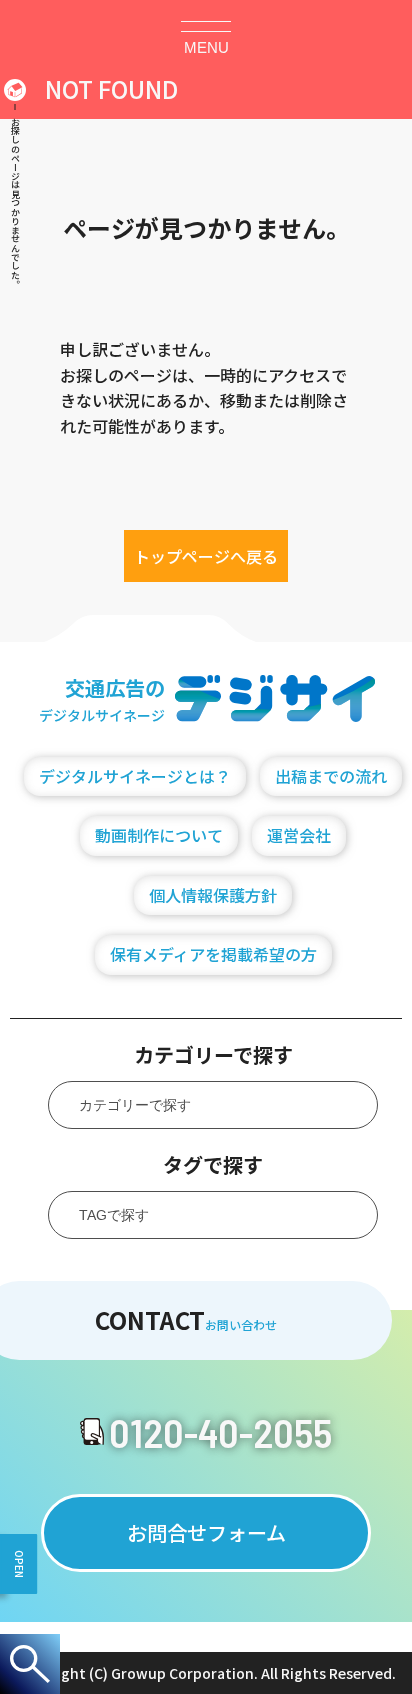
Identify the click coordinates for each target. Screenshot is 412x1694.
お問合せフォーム (206, 1532)
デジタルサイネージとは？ (135, 776)
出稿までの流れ (331, 776)
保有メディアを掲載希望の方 (213, 954)
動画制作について (159, 835)
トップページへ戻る (206, 556)
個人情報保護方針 (213, 895)
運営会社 (299, 835)
